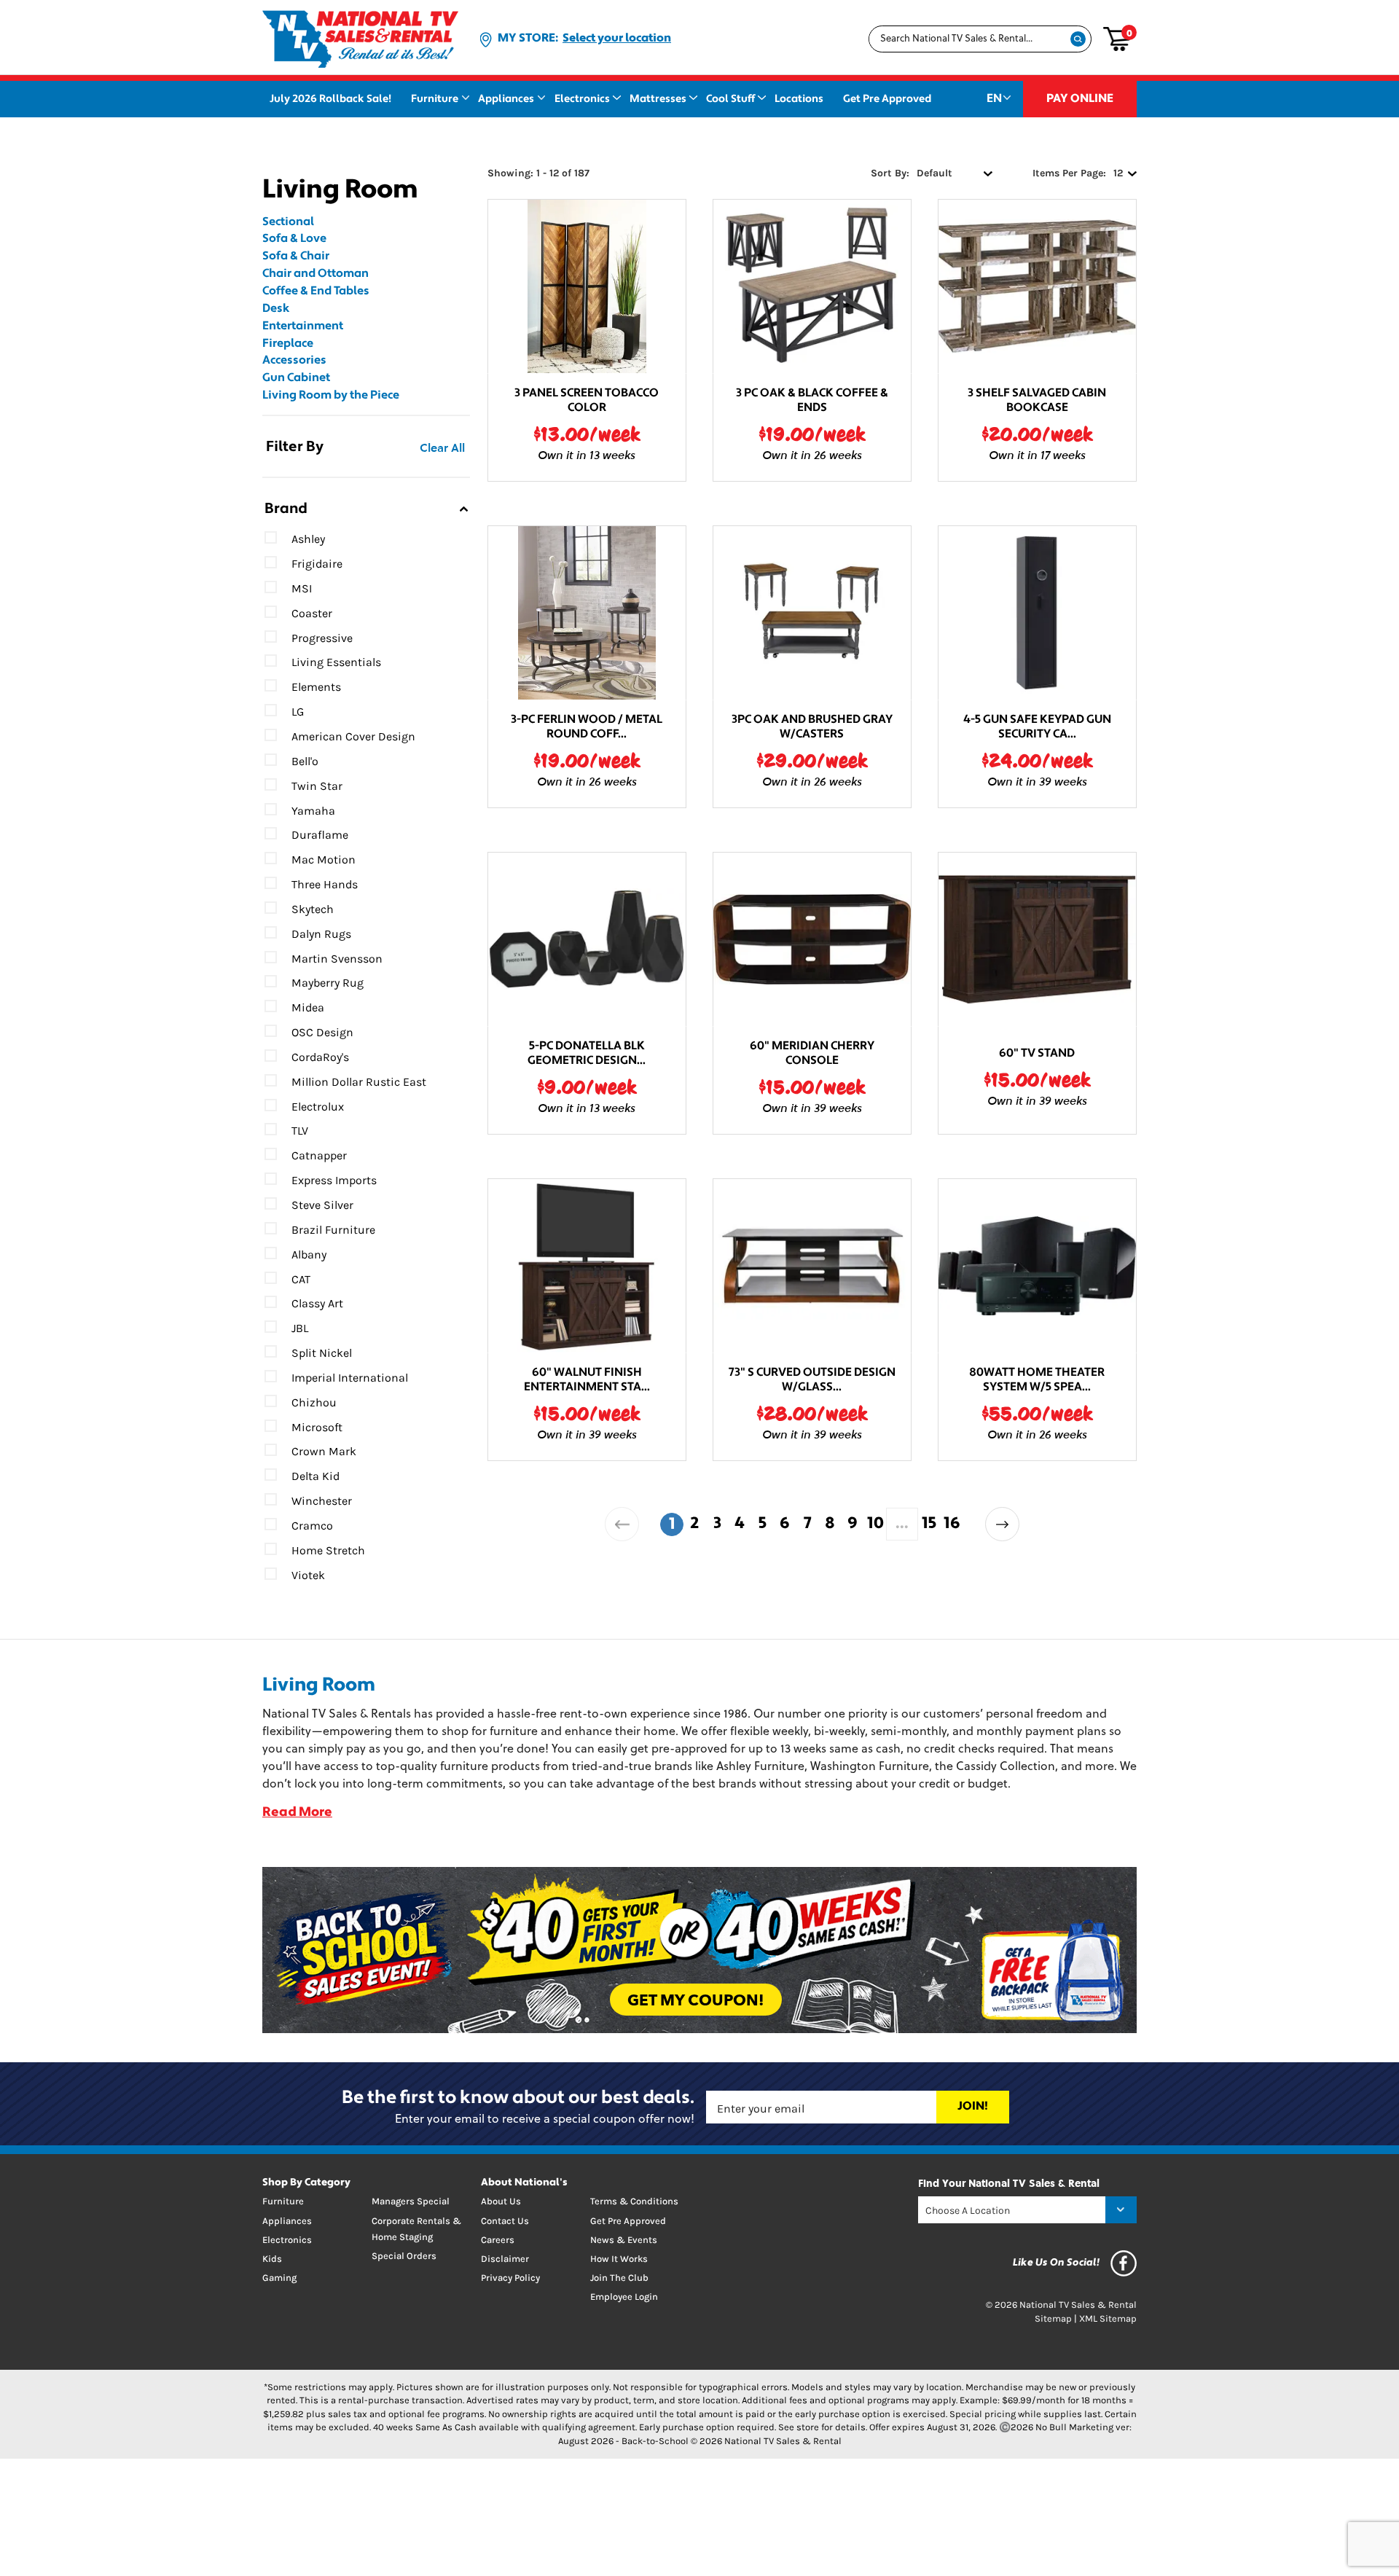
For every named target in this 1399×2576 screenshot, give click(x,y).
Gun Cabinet (296, 378)
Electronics (582, 99)
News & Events (624, 2240)
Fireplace (288, 344)
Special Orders (404, 2256)
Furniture (435, 99)
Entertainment (303, 326)
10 (875, 1524)
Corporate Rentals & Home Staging (416, 2229)
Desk (276, 309)
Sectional (288, 222)
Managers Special (411, 2201)
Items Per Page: (1069, 173)
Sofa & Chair (296, 257)
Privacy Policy (510, 2278)
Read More (297, 1813)
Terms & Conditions (634, 2201)
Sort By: (890, 173)
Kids (272, 2259)
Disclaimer (505, 2259)
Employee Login (624, 2297)
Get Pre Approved (887, 99)
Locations (799, 99)
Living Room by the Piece (331, 396)
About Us (501, 2201)
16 (952, 1524)
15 (929, 1524)
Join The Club (619, 2278)
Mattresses (658, 99)
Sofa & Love (294, 239)
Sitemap (1053, 2318)
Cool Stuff (730, 99)
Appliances (506, 99)
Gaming (279, 2278)
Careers (498, 2240)
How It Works (619, 2259)
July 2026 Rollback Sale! (330, 99)
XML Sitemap (1108, 2318)
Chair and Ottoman (316, 274)
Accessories (294, 361)
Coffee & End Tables (316, 291)
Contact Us (505, 2221)
